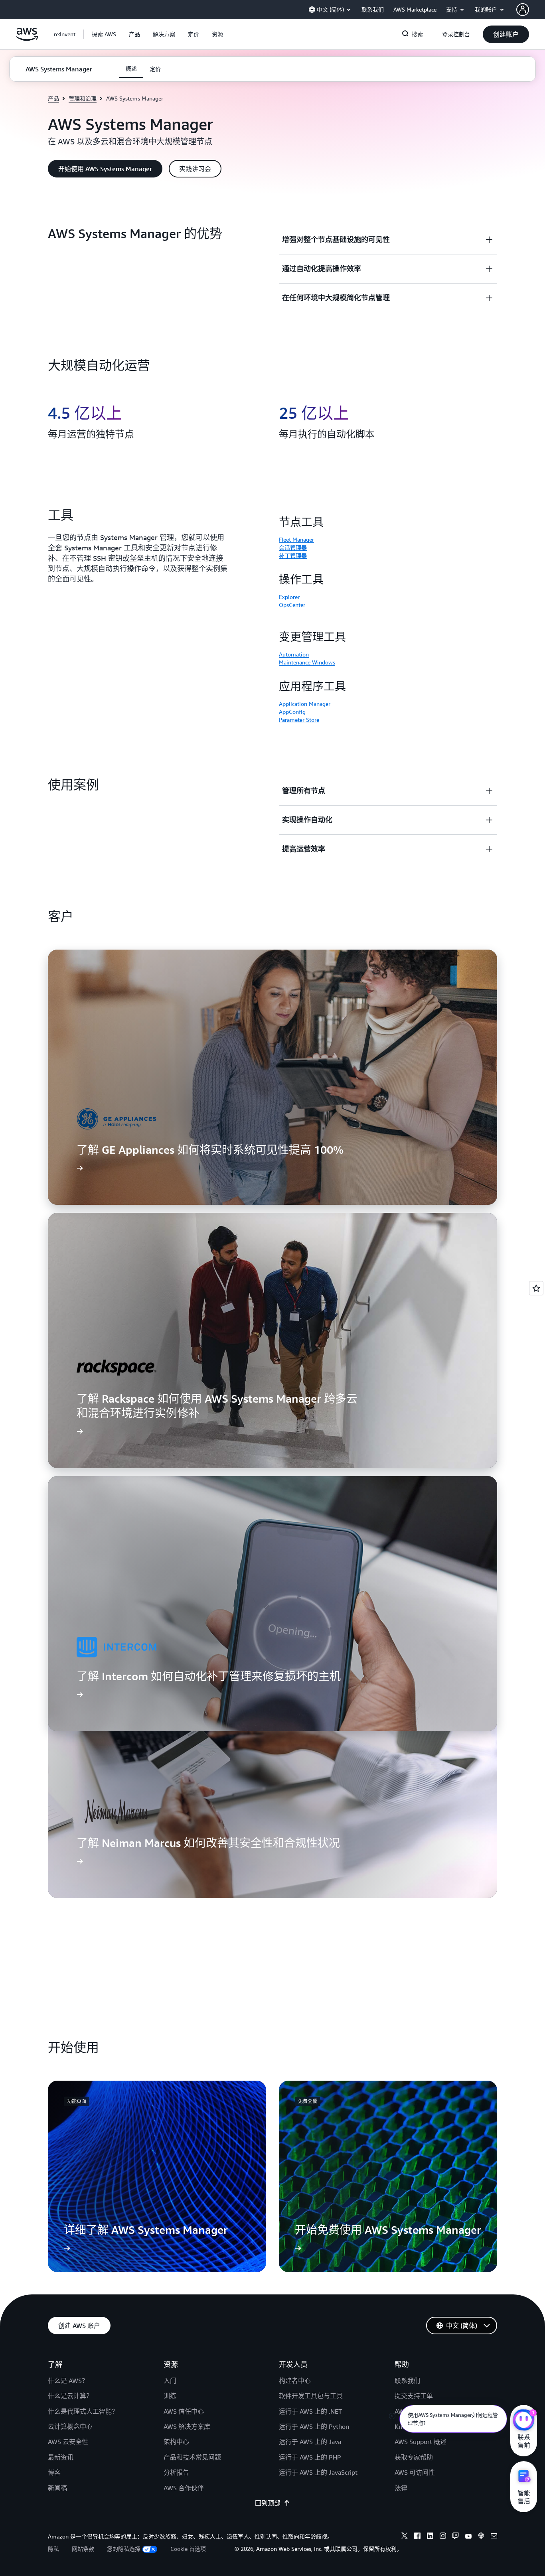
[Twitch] (456, 2537)
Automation (294, 654)
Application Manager (305, 704)
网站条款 (83, 2549)
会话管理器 (293, 547)
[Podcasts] (481, 2537)
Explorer (289, 597)
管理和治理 (83, 98)
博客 (54, 2472)
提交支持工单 (414, 2396)
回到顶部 (268, 2503)
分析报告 (176, 2472)
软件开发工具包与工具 (311, 2396)
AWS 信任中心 (184, 2411)
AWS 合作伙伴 (184, 2488)
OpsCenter (292, 605)
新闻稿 (57, 2488)
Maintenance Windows (307, 662)
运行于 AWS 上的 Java (310, 2442)
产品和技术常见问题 (192, 2457)
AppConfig (292, 712)
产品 (53, 98)
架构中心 (176, 2442)
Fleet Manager (296, 539)
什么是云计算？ (70, 2396)
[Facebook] (417, 2537)
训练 (170, 2396)
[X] (405, 2537)
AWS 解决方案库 (187, 2426)
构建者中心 (295, 2381)
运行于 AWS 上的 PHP (310, 2457)
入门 (170, 2381)
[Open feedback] (536, 1288)
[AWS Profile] (523, 10)
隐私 (53, 2549)
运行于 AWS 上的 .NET (310, 2411)
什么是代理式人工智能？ (83, 2411)
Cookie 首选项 (188, 2549)
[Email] (494, 2537)
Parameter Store (299, 720)
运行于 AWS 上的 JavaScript (318, 2472)
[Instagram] (443, 2537)
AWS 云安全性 (68, 2442)
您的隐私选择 (124, 2549)
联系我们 (407, 2381)
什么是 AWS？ (68, 2381)
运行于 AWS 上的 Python (314, 2426)
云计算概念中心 (70, 2426)
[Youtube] (468, 2537)
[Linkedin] (430, 2537)
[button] (104, 34)
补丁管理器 (293, 555)
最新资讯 (61, 2457)
